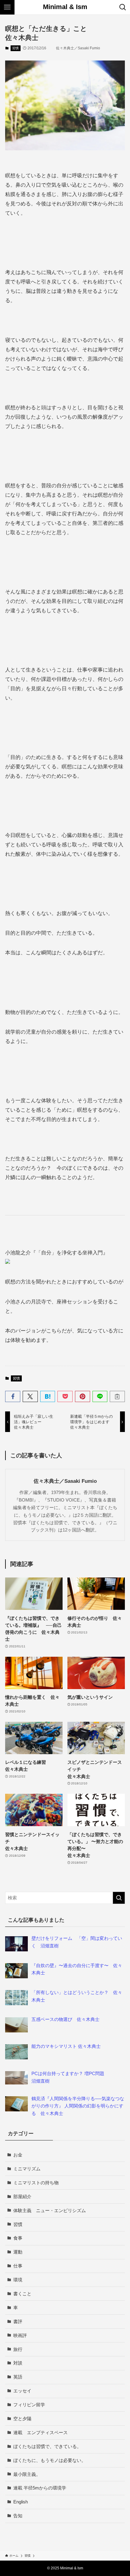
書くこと (22, 2294)
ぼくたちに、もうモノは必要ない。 (50, 2460)
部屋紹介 (22, 2197)
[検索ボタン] (123, 7)
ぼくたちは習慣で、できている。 (47, 2446)
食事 (18, 2238)
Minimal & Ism (65, 7)
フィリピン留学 (29, 2405)
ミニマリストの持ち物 (36, 2183)
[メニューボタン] (7, 7)
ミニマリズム (27, 2169)
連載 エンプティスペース (41, 2432)
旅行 (18, 2349)
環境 (18, 2280)
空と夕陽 (22, 2419)
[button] (13, 1396)
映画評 (20, 2335)
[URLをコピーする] (117, 1396)
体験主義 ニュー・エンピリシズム (50, 2210)
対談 (18, 2363)
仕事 (18, 2266)
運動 (18, 2252)
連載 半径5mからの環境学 (40, 2488)
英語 (18, 2377)
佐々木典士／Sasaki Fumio (65, 1481)
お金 (18, 2155)
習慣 (15, 48)
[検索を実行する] (119, 1898)
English (21, 2502)
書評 (18, 2321)
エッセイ (22, 2391)
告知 (18, 2516)
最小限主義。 (27, 2474)
